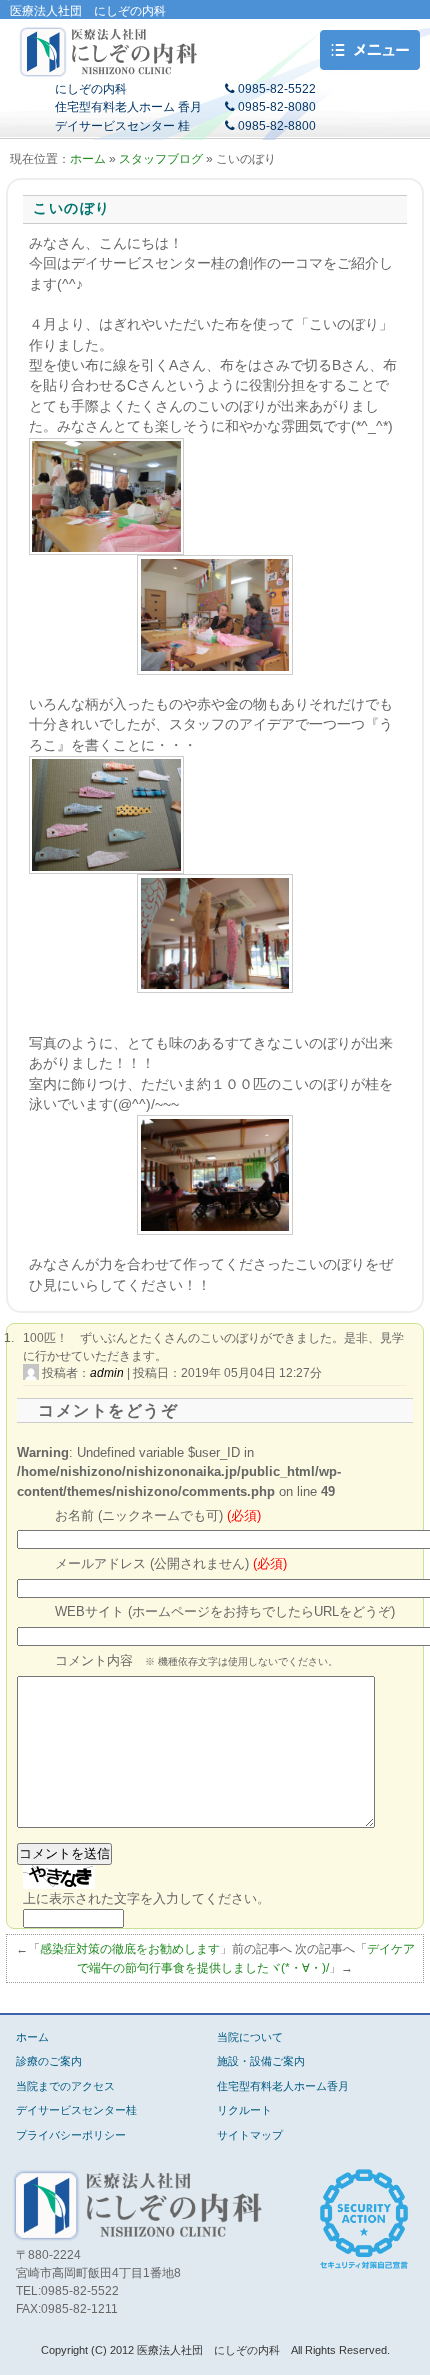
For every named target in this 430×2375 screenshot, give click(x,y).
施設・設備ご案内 (261, 2061)
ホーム (88, 159)
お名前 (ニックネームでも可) (158, 1516)
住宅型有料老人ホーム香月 (283, 2086)
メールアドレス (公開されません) (171, 1564)
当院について (250, 2037)
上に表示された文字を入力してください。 (146, 1898)
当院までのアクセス (65, 2086)
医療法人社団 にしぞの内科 (110, 52)
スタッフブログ (161, 159)
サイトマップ (250, 2135)
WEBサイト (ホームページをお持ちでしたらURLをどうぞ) (225, 1612)
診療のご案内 (49, 2061)
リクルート (244, 2110)
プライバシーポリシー (71, 2135)
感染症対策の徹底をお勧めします (130, 1949)
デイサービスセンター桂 (76, 2110)
